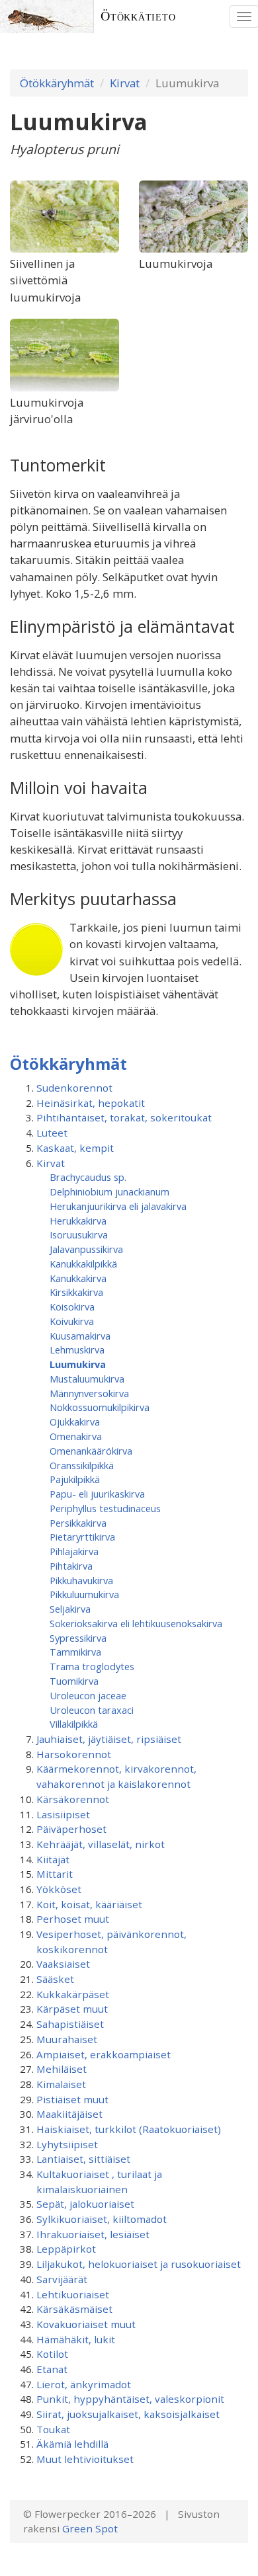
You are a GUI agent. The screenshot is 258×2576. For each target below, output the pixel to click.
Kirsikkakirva (76, 1292)
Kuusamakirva (80, 1336)
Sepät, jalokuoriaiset (85, 2204)
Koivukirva (72, 1321)
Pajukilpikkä (75, 1479)
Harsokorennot (74, 1754)
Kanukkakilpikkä (83, 1264)
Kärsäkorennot (73, 1799)
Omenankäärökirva (91, 1451)
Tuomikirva (74, 1681)
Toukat (53, 2429)
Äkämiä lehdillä (72, 2444)
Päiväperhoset (71, 1829)
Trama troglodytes (92, 1666)
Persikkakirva (78, 1523)
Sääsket (55, 1979)
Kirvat (125, 83)
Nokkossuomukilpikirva (100, 1407)
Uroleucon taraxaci (92, 1710)
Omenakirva (76, 1436)
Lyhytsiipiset (67, 2144)
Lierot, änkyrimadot (84, 2384)
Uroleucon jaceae (88, 1695)
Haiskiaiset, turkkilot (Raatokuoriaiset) (129, 2129)
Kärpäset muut (72, 2009)
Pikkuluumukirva (84, 1594)
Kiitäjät (53, 1859)
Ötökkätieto (138, 16)
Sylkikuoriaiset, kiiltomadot (102, 2219)
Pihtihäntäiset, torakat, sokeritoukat (124, 1117)
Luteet (52, 1133)
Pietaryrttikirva (82, 1537)
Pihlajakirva (74, 1551)
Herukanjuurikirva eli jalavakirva (118, 1206)
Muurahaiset (67, 2039)
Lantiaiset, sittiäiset (83, 2159)
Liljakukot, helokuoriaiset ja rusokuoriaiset (139, 2264)
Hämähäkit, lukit (76, 2339)
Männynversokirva (89, 1393)
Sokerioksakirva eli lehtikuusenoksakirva (136, 1623)
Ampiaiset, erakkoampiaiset (104, 2054)
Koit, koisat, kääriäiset (89, 1904)
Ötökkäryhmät (57, 83)
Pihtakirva (71, 1566)
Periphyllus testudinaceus (105, 1508)
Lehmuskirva (77, 1349)
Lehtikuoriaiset (73, 2294)
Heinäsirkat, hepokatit (91, 1103)
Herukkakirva (78, 1221)
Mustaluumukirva (87, 1379)
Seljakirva (70, 1609)
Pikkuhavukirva (81, 1580)
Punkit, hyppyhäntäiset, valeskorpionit (130, 2399)
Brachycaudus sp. (88, 1177)
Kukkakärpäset (73, 1994)
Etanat (52, 2369)
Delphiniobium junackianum (109, 1191)
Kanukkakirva (78, 1278)
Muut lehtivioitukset (85, 2459)
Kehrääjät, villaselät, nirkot (101, 1844)
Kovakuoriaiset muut (86, 2324)
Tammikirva (75, 1652)
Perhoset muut (73, 1919)
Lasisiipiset (63, 1814)
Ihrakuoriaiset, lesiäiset (93, 2234)
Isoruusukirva (79, 1234)
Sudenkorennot (74, 1088)
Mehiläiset (62, 2069)
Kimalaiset (61, 2084)
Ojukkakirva (75, 1422)
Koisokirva (72, 1307)
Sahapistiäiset (70, 2024)
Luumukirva (78, 1364)
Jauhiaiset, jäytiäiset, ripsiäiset (109, 1739)
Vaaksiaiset (63, 1964)
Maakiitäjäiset (69, 2114)
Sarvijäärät (62, 2279)
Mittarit (55, 1874)
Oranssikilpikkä (82, 1465)
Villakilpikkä (74, 1724)
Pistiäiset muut (72, 2099)
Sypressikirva (78, 1638)
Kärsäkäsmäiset (74, 2309)
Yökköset (59, 1889)
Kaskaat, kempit (75, 1148)
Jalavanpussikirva (86, 1249)
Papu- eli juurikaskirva (97, 1494)
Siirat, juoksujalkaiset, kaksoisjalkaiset (128, 2414)
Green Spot (90, 2528)
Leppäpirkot (66, 2249)
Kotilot (52, 2354)
